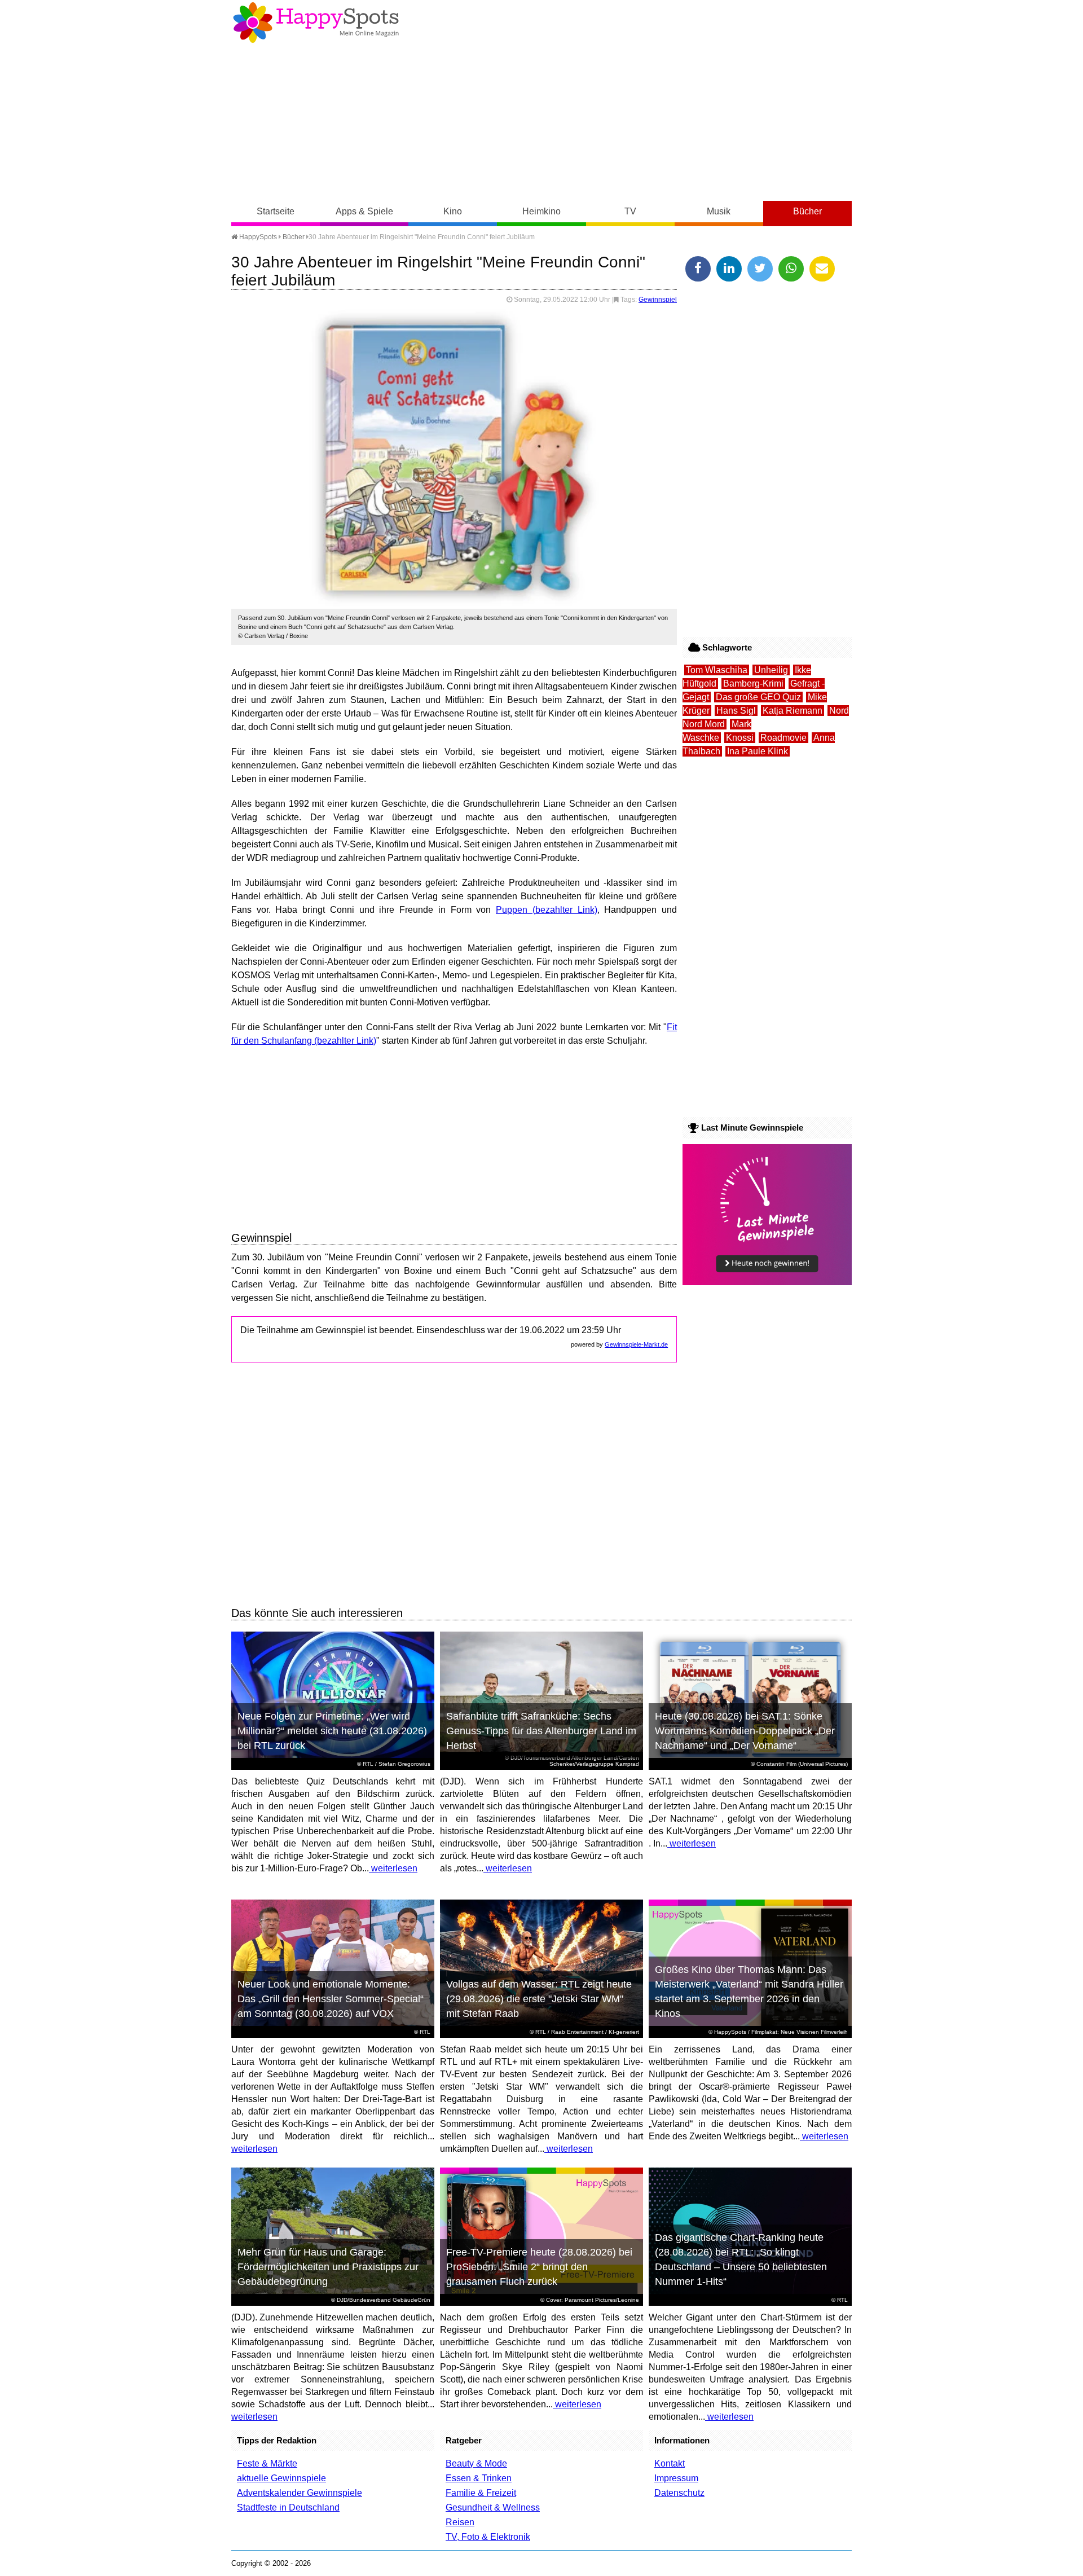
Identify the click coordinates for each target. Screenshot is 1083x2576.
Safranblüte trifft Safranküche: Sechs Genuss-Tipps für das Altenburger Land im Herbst (541, 1731)
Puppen (512, 910)
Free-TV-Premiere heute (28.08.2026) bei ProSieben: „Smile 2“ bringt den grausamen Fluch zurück (539, 2267)
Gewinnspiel (658, 300)
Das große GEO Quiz (758, 697)
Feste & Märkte (267, 2463)
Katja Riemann (793, 711)
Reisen (460, 2522)
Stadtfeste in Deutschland (288, 2507)
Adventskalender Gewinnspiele (300, 2493)
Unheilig (771, 670)
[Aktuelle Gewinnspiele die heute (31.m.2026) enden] (767, 1282)
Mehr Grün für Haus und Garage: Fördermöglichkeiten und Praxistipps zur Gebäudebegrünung (328, 2267)
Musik (719, 211)
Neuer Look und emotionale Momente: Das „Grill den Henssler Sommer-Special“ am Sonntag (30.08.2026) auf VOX (331, 1999)
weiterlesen (393, 1868)
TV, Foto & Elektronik (488, 2537)
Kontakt (670, 2463)
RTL (368, 1764)
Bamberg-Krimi (753, 683)
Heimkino (541, 211)
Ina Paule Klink (758, 751)
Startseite (276, 211)
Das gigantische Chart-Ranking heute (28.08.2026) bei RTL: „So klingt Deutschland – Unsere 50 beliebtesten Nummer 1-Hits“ (741, 2260)
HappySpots (257, 237)
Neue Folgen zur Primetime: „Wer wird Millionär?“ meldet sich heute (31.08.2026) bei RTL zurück (332, 1731)
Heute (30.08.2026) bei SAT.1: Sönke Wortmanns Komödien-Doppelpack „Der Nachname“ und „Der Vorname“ (745, 1731)
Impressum (676, 2478)
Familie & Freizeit (481, 2493)
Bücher (807, 211)
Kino (453, 211)
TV (630, 211)
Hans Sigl (736, 711)
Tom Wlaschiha (717, 670)
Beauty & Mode (476, 2463)
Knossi (740, 738)
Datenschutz (679, 2493)
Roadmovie (783, 738)
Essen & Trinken (479, 2478)
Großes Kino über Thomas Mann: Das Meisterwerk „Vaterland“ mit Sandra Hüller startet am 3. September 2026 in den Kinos (749, 1992)
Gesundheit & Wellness (493, 2507)
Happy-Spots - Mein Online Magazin (316, 23)
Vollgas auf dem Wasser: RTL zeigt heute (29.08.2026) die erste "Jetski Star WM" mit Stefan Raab (539, 1999)
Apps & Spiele (364, 211)
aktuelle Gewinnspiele (281, 2478)
